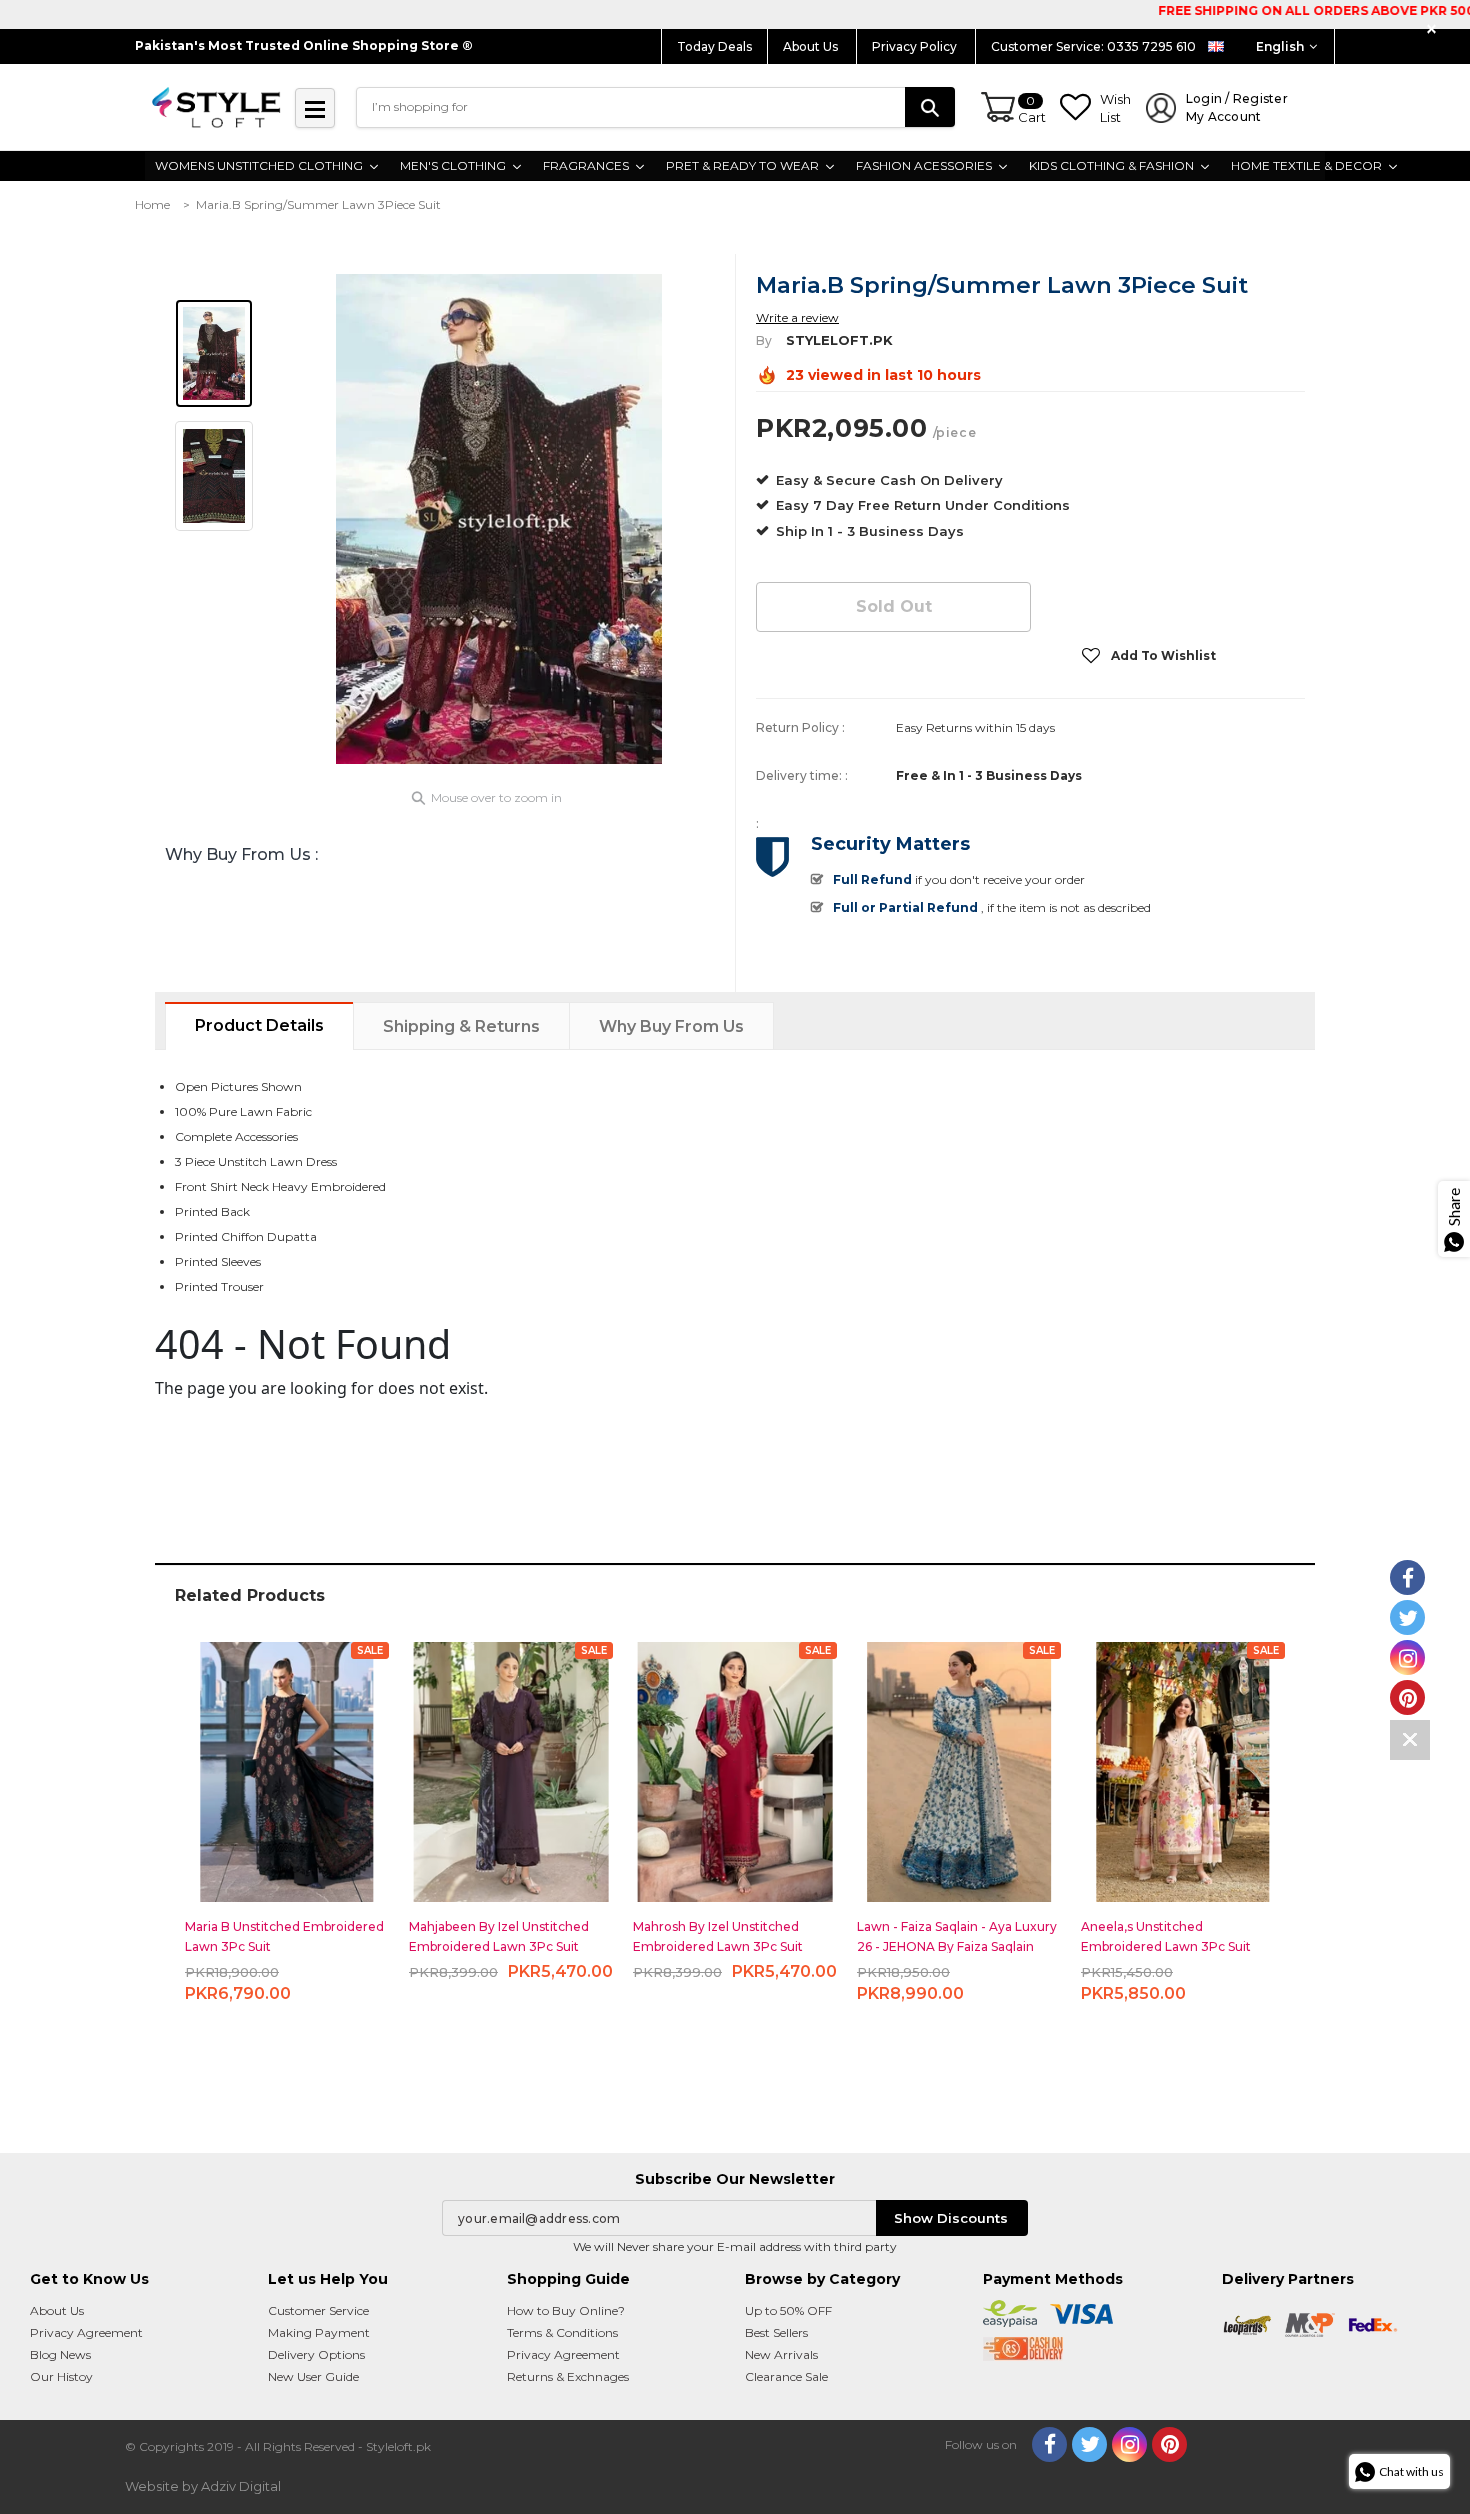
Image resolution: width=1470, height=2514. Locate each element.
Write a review (797, 317)
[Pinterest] (1169, 2444)
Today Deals (714, 46)
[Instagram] (1129, 2444)
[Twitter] (1089, 2444)
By (764, 340)
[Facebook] (1049, 2444)
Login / (1237, 107)
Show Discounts (951, 2218)
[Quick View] (287, 1763)
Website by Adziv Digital (203, 2486)
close (1434, 29)
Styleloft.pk (839, 340)
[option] (499, 519)
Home (152, 204)
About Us (812, 46)
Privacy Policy (916, 46)
